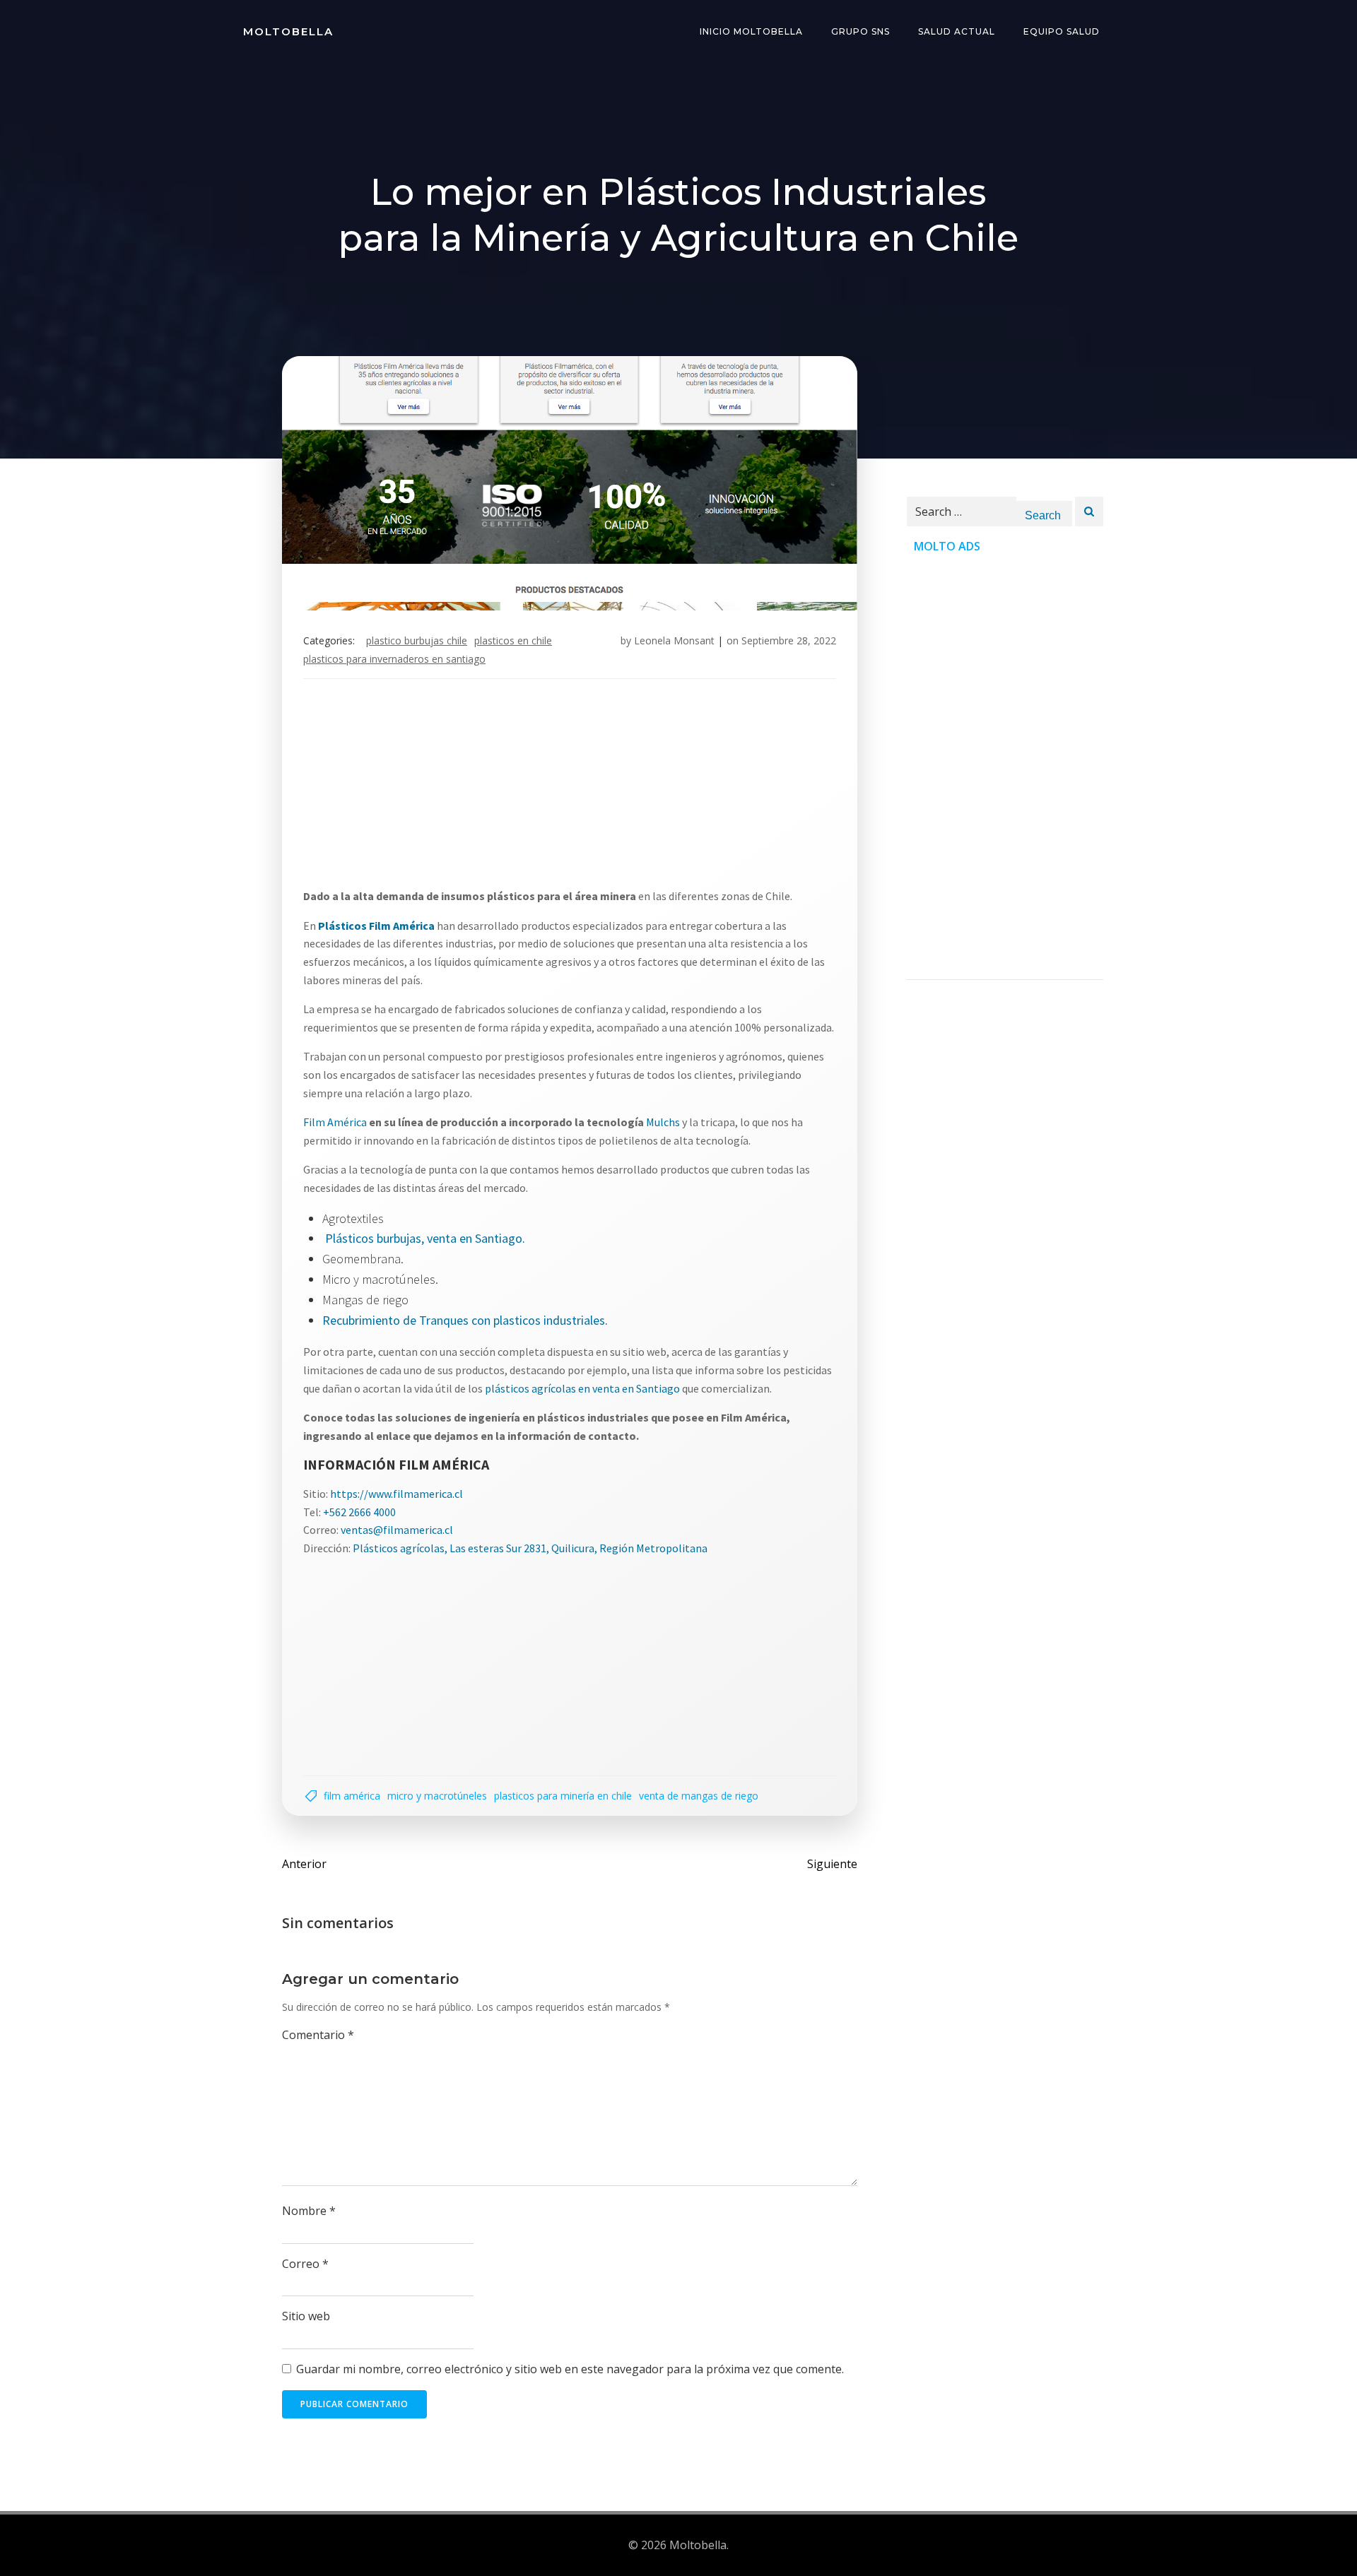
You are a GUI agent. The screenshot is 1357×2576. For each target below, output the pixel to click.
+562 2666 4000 (359, 1512)
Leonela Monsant (674, 640)
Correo (305, 2264)
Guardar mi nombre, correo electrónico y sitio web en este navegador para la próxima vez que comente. (570, 2369)
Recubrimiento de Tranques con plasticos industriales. (465, 1320)
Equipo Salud (1062, 31)
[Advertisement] (570, 788)
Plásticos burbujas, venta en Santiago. (425, 1238)
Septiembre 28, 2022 (789, 640)
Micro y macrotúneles (437, 1796)
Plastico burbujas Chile (417, 640)
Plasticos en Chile (513, 640)
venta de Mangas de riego (699, 1796)
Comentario (318, 2035)
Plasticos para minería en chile (563, 1796)
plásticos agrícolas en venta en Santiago (582, 1388)
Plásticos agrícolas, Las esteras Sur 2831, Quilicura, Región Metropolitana (530, 1548)
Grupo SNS (860, 31)
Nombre (309, 2211)
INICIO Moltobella (751, 31)
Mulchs (664, 1122)
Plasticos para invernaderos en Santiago (394, 659)
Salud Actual (957, 31)
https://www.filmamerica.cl (396, 1494)
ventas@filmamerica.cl (397, 1530)
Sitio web (306, 2316)
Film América (335, 1122)
